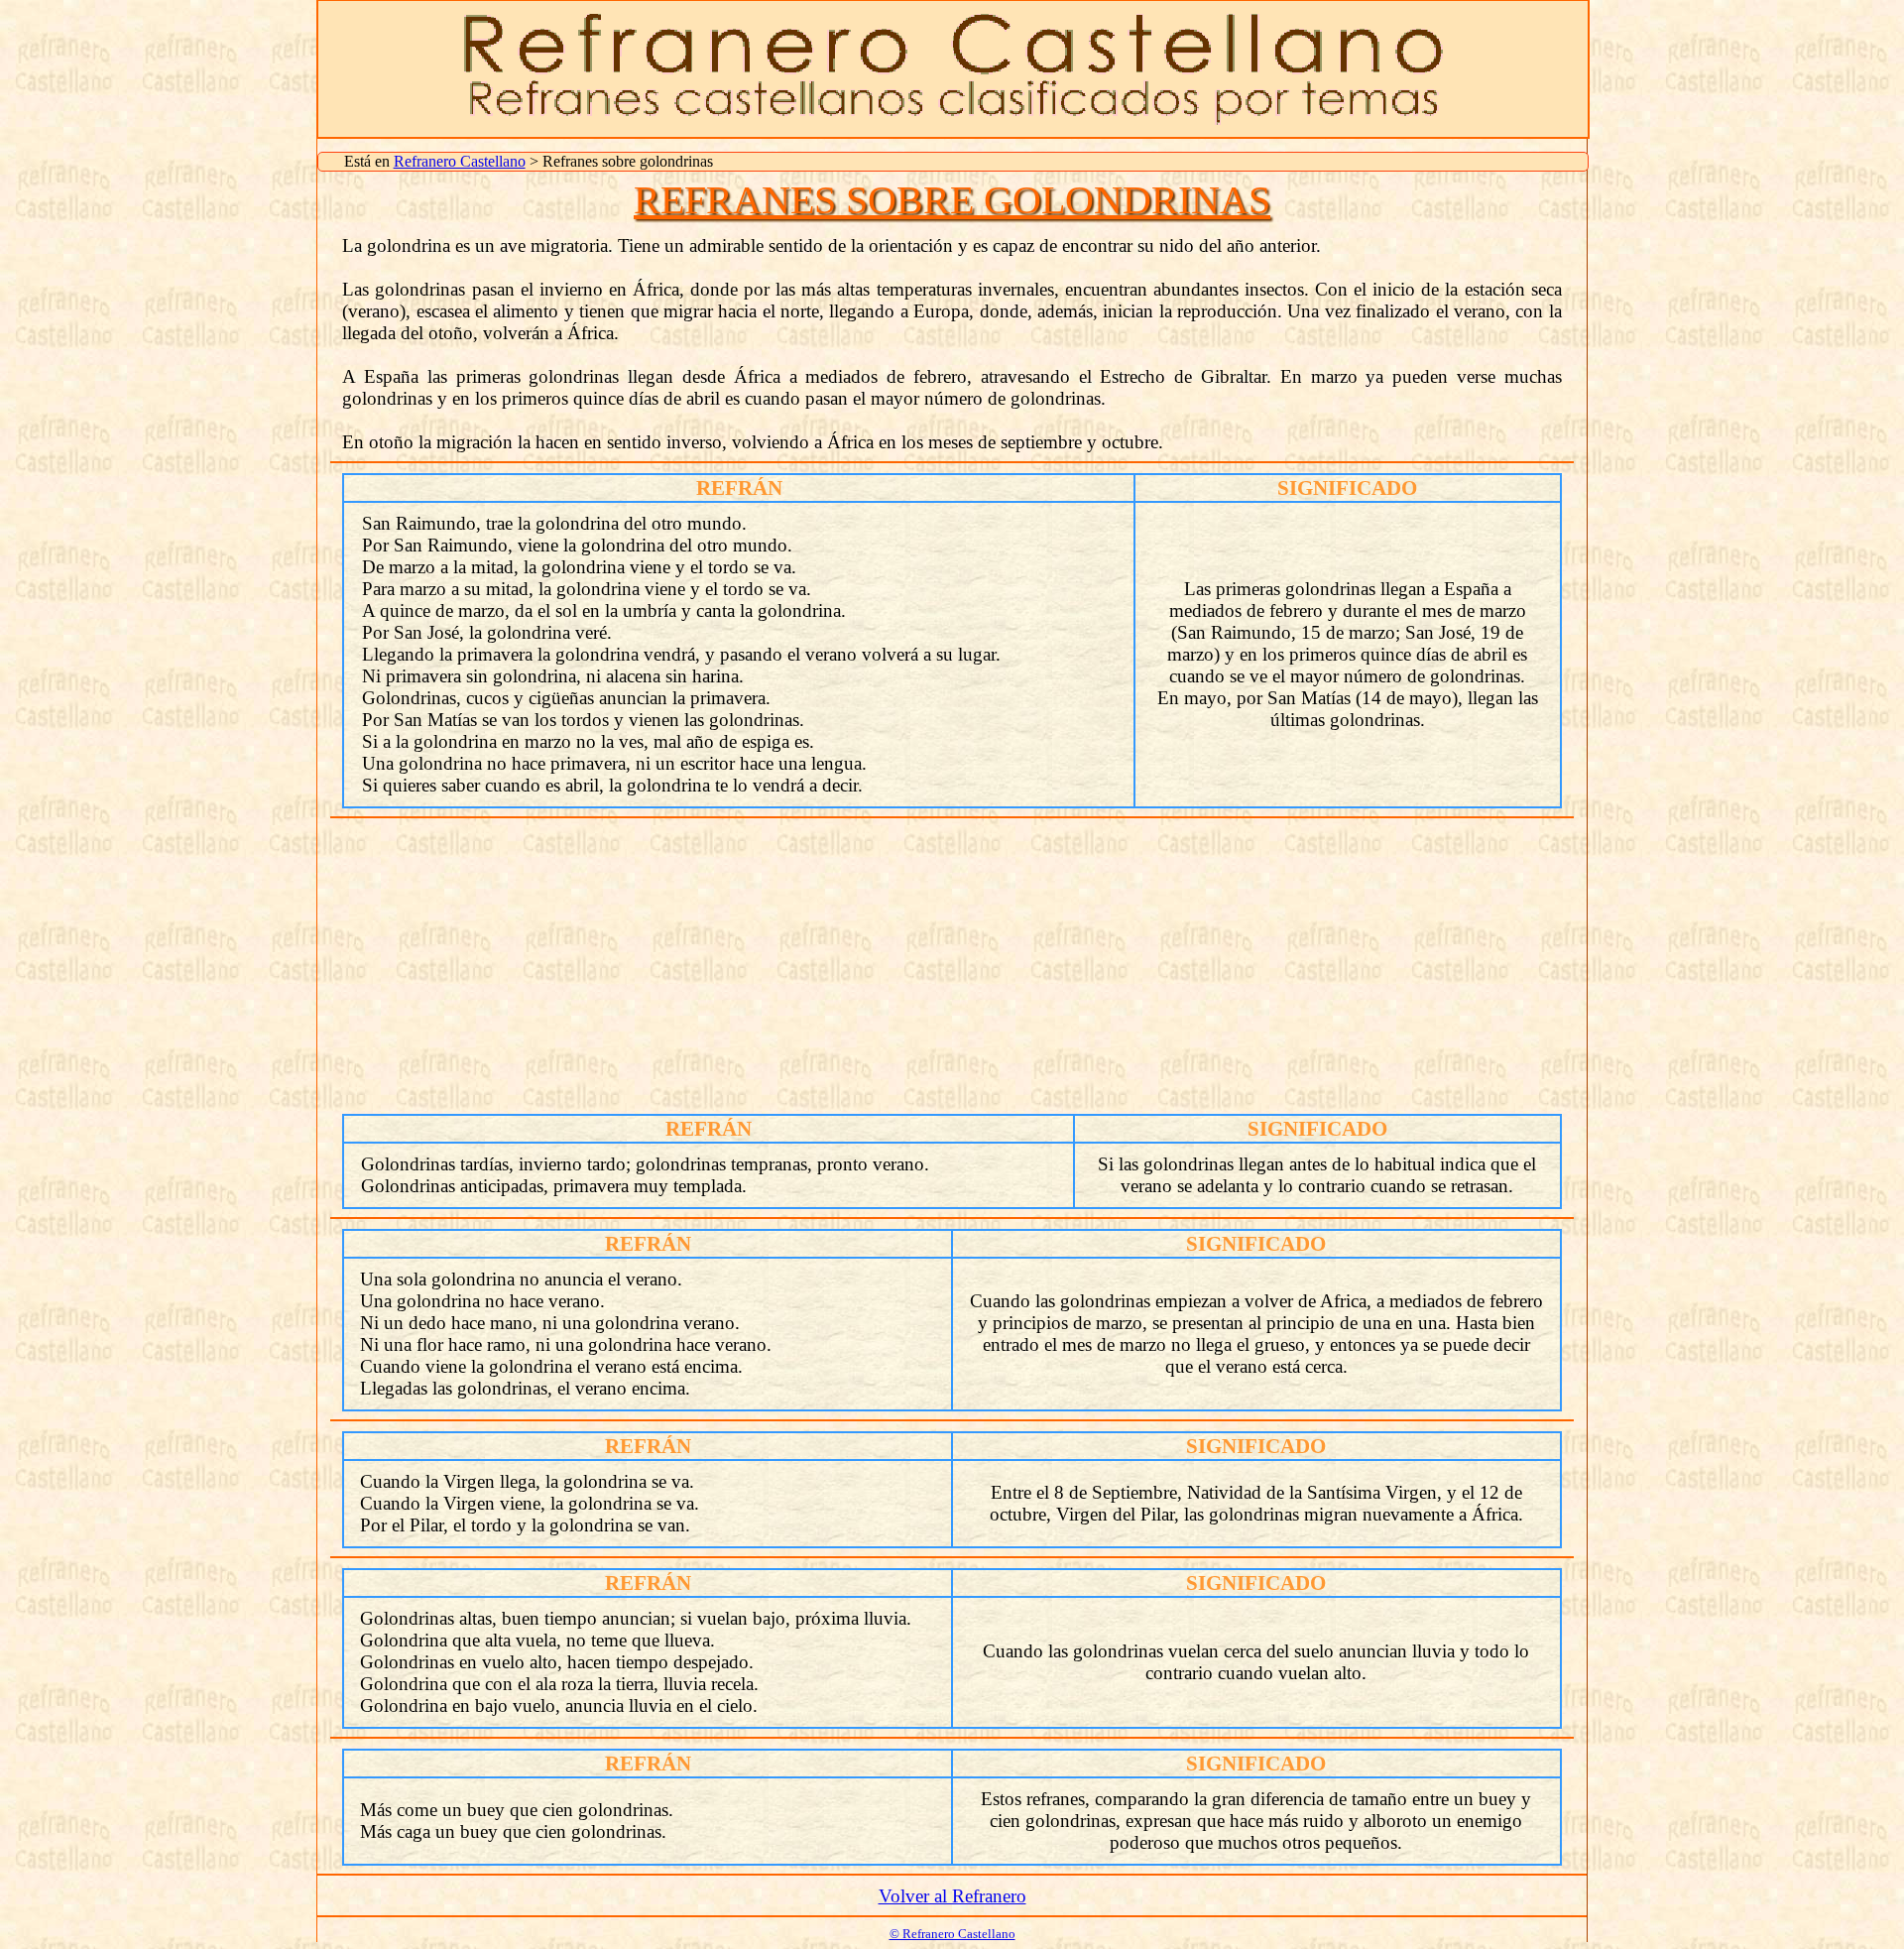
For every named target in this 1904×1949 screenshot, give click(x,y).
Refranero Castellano (460, 161)
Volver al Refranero (952, 1896)
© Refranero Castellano (952, 1934)
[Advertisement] (952, 967)
